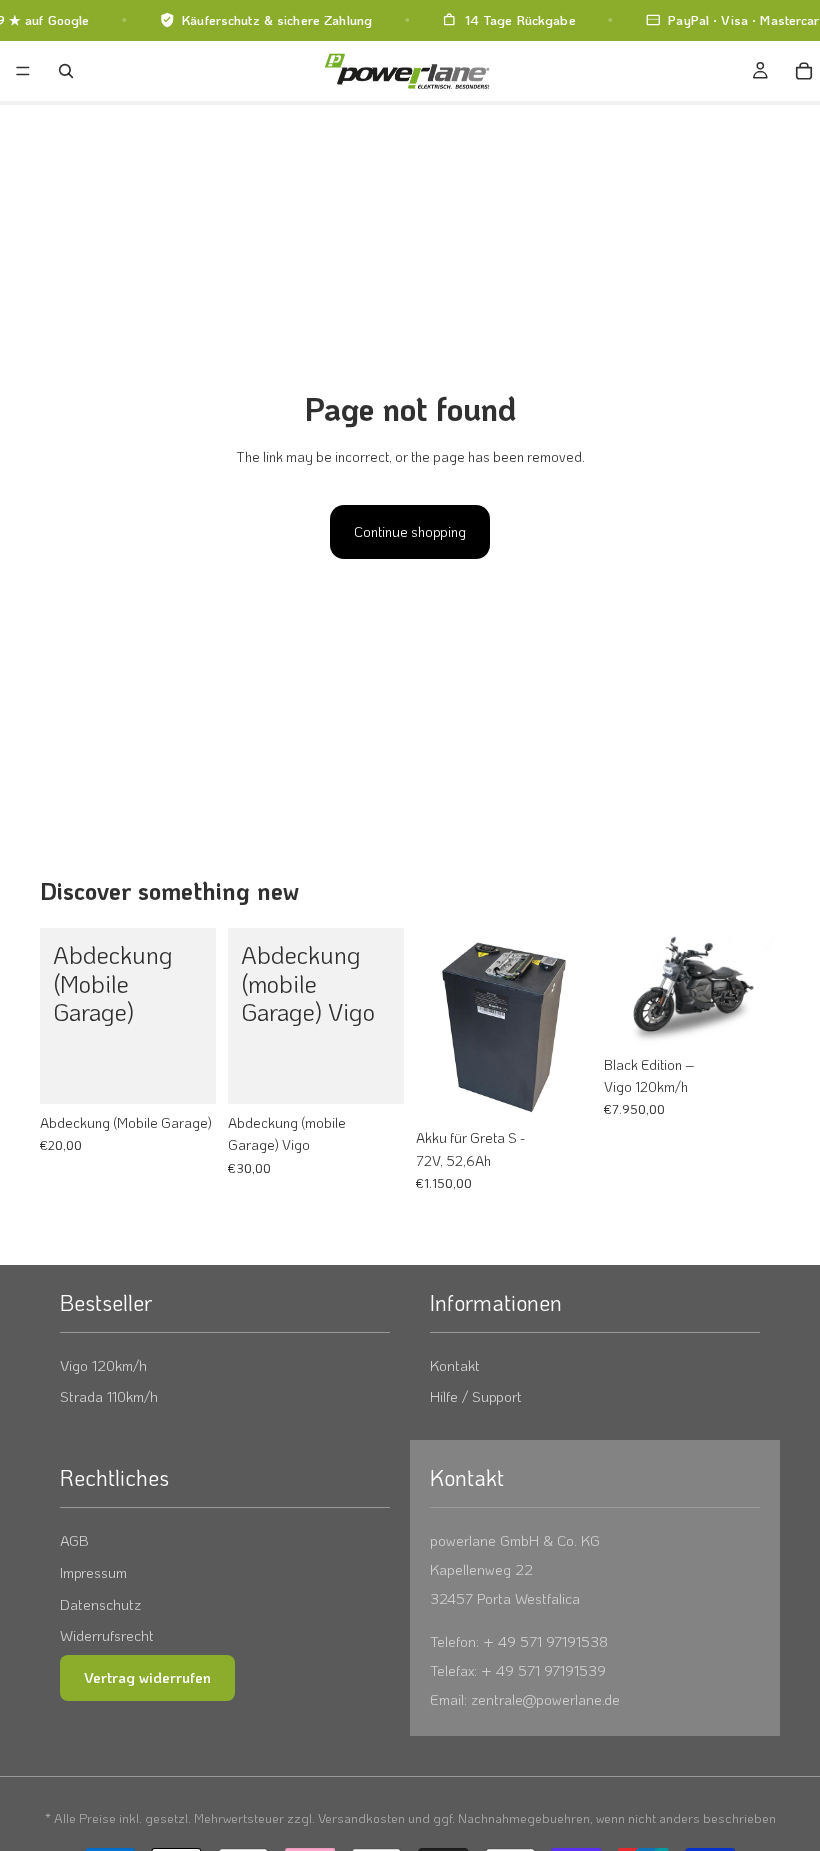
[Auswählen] (749, 1015)
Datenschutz (100, 1604)
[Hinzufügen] (185, 1073)
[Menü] (23, 71)
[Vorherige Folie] (626, 987)
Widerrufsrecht (107, 1635)
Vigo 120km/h (103, 1365)
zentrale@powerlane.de (545, 1699)
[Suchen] (66, 71)
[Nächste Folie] (758, 987)
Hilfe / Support (476, 1396)
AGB (74, 1540)
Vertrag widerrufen (147, 1677)
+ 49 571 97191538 (545, 1641)
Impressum (93, 1572)
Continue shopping (410, 531)
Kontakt (455, 1365)
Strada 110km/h (109, 1396)
